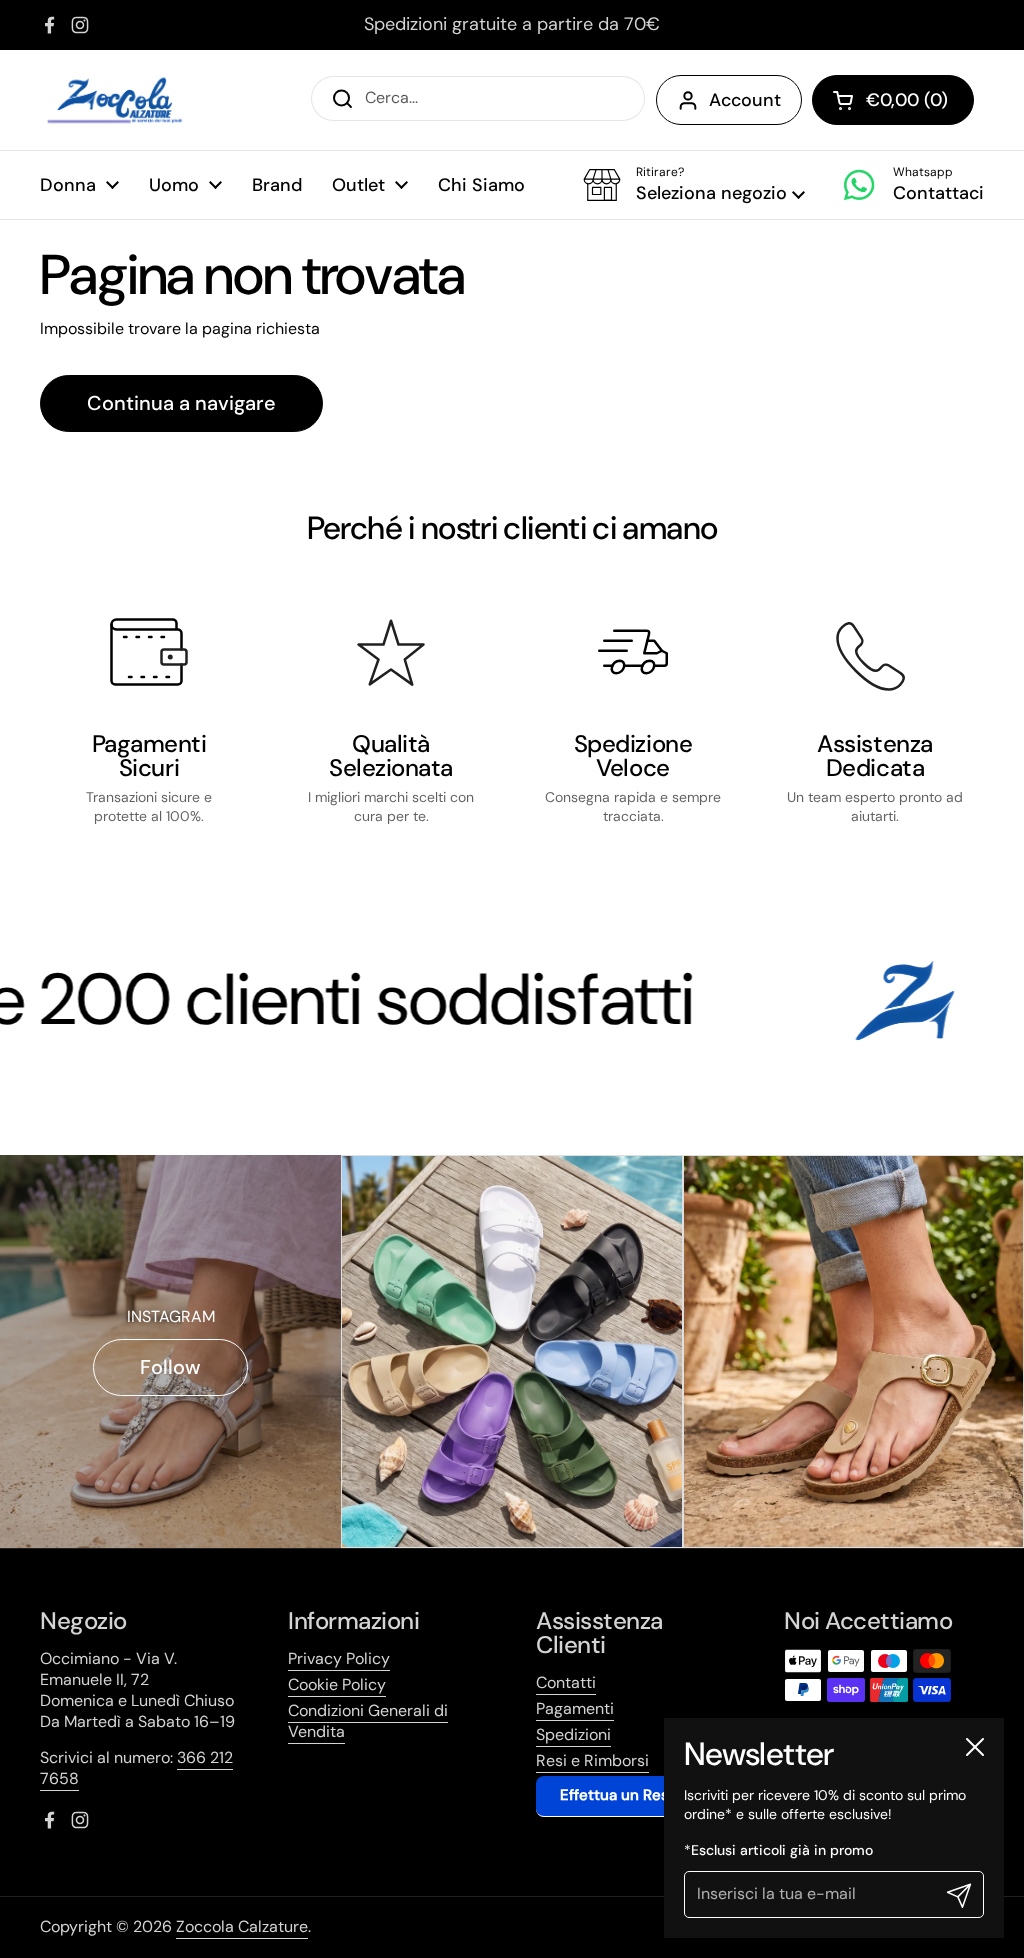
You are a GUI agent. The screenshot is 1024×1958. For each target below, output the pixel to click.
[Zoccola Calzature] (115, 100)
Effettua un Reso (619, 1795)
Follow (170, 1367)
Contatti (566, 1682)
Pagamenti (575, 1708)
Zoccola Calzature (242, 1926)
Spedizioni (573, 1734)
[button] (694, 185)
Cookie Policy (337, 1684)
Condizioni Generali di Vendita (368, 1721)
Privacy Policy (339, 1658)
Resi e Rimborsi (592, 1760)
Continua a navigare (181, 403)
